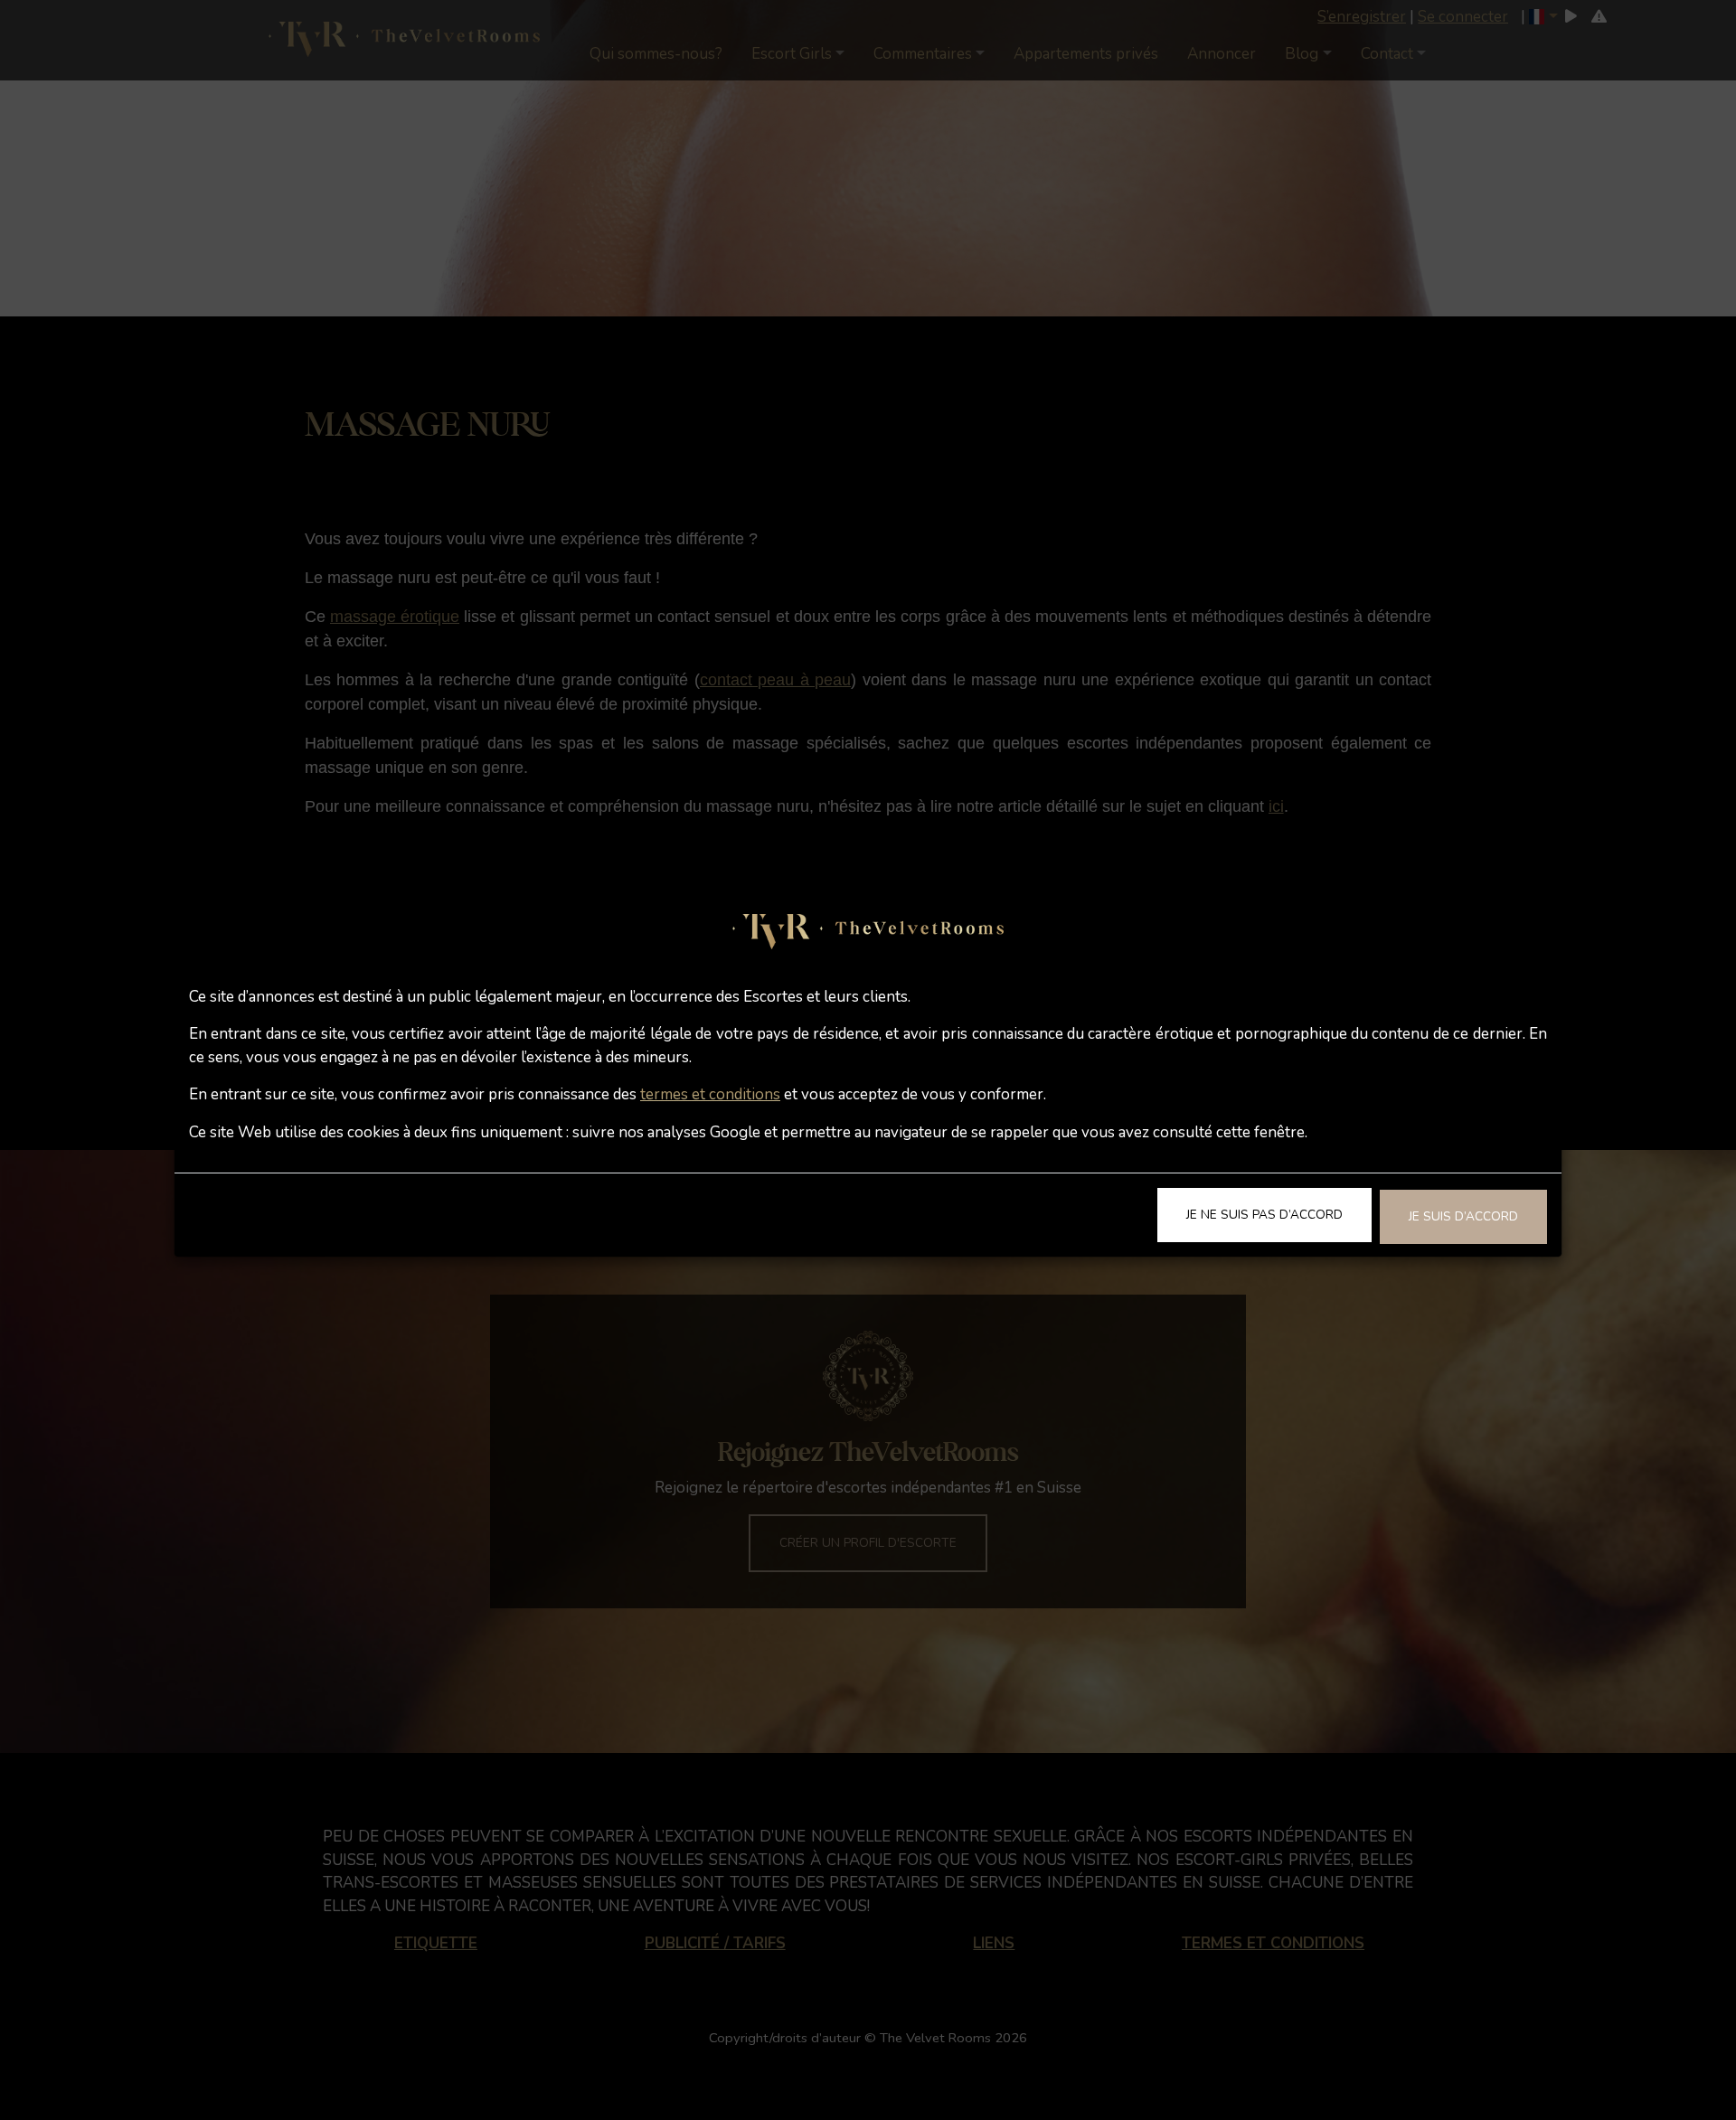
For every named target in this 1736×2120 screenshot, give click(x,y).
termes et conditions (710, 1094)
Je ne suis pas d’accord (1264, 1215)
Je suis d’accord (1463, 1216)
